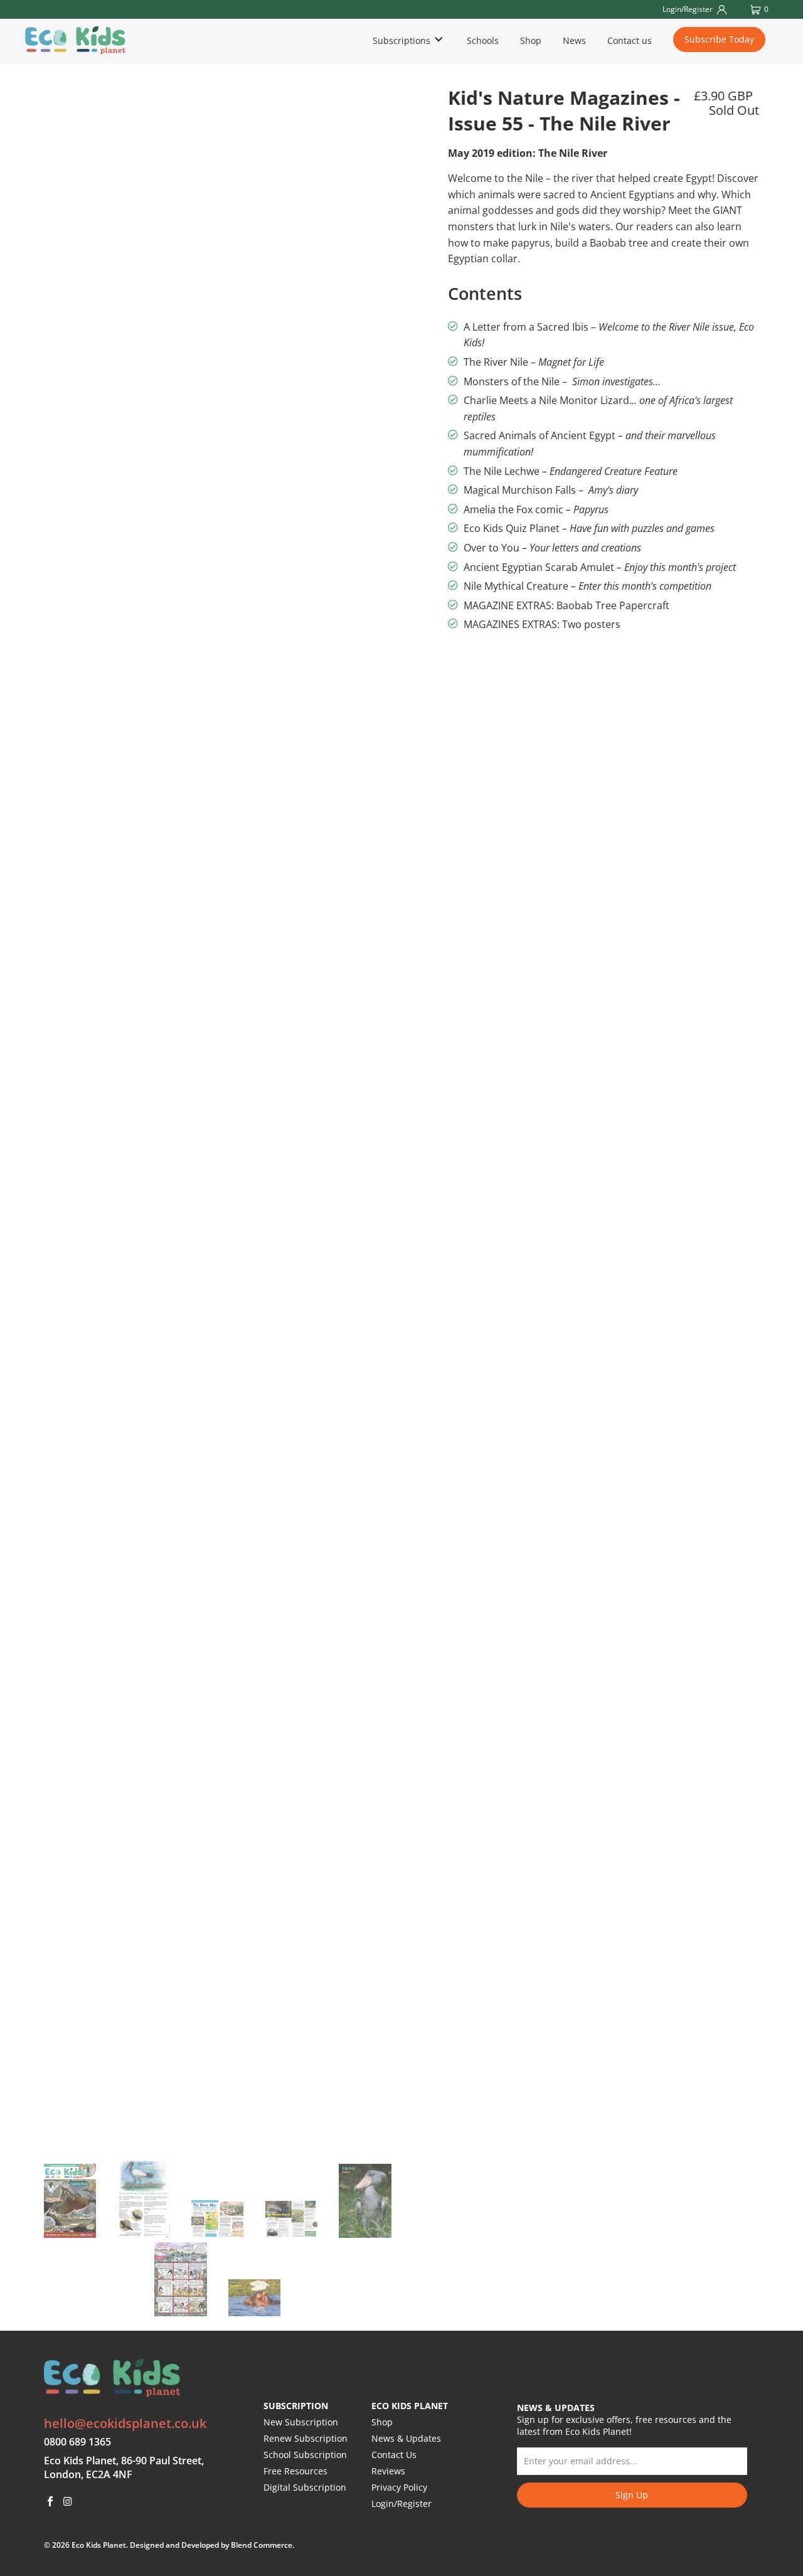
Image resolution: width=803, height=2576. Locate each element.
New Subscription (301, 2422)
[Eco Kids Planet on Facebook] (51, 2502)
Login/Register (401, 2504)
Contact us (630, 40)
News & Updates (406, 2438)
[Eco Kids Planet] (85, 40)
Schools (483, 40)
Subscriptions (403, 40)
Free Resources (295, 2471)
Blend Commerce (262, 2545)
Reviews (388, 2471)
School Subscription (305, 2455)
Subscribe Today (719, 39)
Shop (531, 40)
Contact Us (394, 2455)
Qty (455, 656)
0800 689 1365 (77, 2442)
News (574, 40)
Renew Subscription (306, 2438)
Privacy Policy (399, 2487)
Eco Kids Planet (99, 2545)
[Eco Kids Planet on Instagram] (68, 2502)
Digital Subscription (305, 2487)
